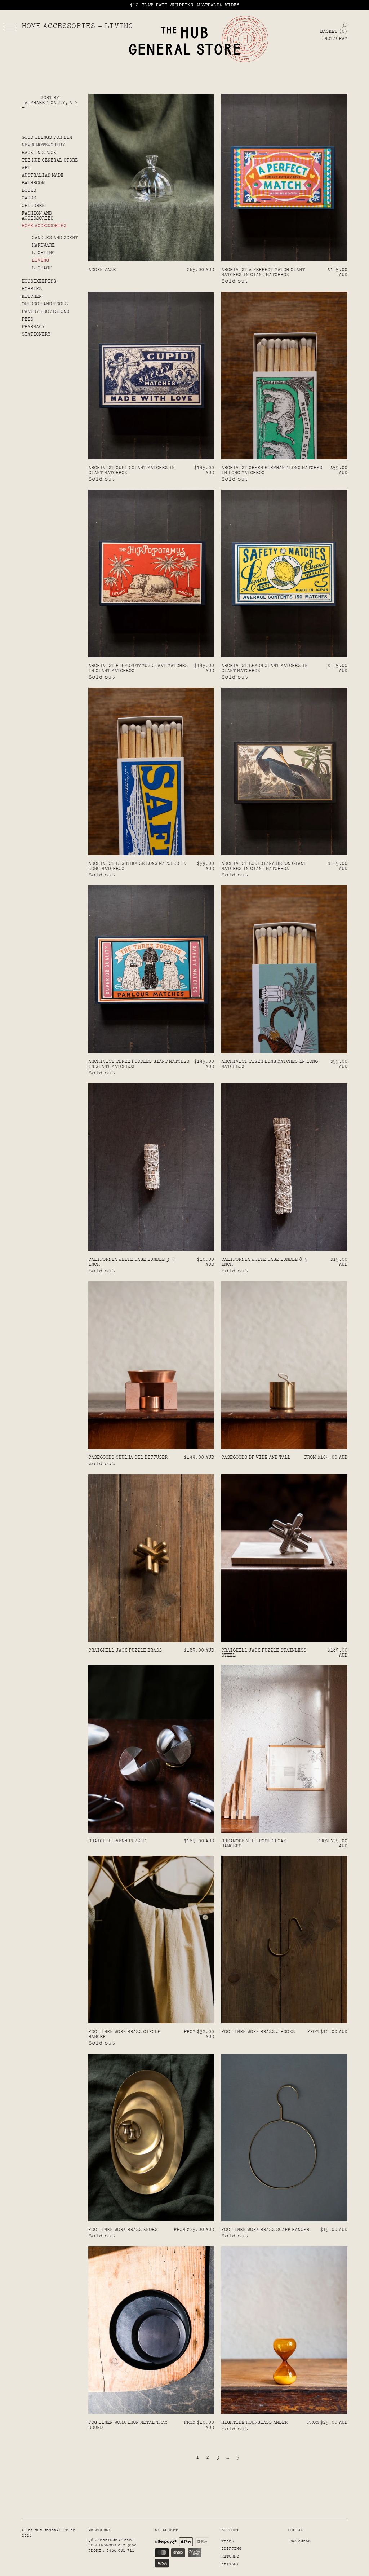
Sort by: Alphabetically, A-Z (51, 100)
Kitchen (32, 296)
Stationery (36, 334)
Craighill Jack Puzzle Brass (125, 1650)
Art (26, 168)
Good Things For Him (47, 137)
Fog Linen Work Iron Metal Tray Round (128, 2425)
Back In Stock (39, 153)
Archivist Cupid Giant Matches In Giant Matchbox (132, 470)
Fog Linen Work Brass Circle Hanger (124, 2034)
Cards (29, 198)
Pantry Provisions (45, 311)
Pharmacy (33, 327)
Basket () (334, 31)
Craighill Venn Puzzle (117, 1841)
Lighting (43, 253)
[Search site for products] (345, 25)
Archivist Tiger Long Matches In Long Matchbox (270, 1064)
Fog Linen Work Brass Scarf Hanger (265, 2230)
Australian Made (43, 175)
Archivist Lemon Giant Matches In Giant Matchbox (264, 668)
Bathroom (33, 183)
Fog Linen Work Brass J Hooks (258, 2032)
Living (40, 260)
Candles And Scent (55, 238)
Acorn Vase (102, 270)
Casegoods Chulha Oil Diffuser (128, 1457)
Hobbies (32, 289)
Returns (230, 2556)
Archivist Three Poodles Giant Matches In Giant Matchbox (139, 1064)
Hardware (43, 245)
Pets (27, 319)
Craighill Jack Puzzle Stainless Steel (264, 1653)
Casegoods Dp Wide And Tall (256, 1457)
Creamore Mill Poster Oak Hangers (254, 1843)
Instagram (334, 39)
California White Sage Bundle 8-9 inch (264, 1262)
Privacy (230, 2564)
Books (29, 190)
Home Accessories (44, 226)
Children (33, 206)
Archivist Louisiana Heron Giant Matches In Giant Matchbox (264, 866)
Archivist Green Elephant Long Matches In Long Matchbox (272, 470)
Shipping (231, 2548)
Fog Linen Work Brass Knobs (123, 2230)
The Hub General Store (50, 160)
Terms (228, 2541)
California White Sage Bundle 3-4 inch (132, 1262)
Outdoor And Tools (45, 304)
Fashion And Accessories (37, 216)
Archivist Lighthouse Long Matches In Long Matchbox (137, 866)
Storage (42, 268)
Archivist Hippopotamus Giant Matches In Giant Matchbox (138, 668)
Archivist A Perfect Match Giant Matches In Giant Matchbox (263, 272)
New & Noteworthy (43, 145)
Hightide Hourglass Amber (254, 2422)
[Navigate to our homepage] (184, 41)
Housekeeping (39, 281)
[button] (10, 26)
